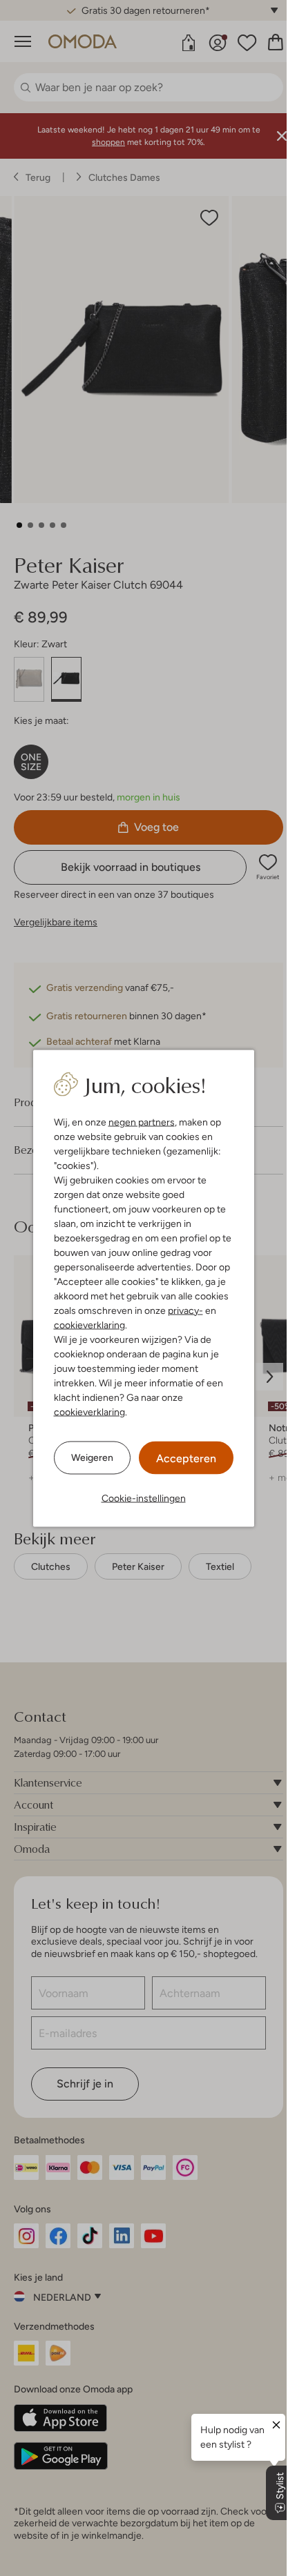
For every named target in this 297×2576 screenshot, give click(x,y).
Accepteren (186, 1458)
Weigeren (92, 1457)
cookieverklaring (89, 1324)
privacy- (185, 1310)
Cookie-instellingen (144, 1497)
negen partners (142, 1121)
